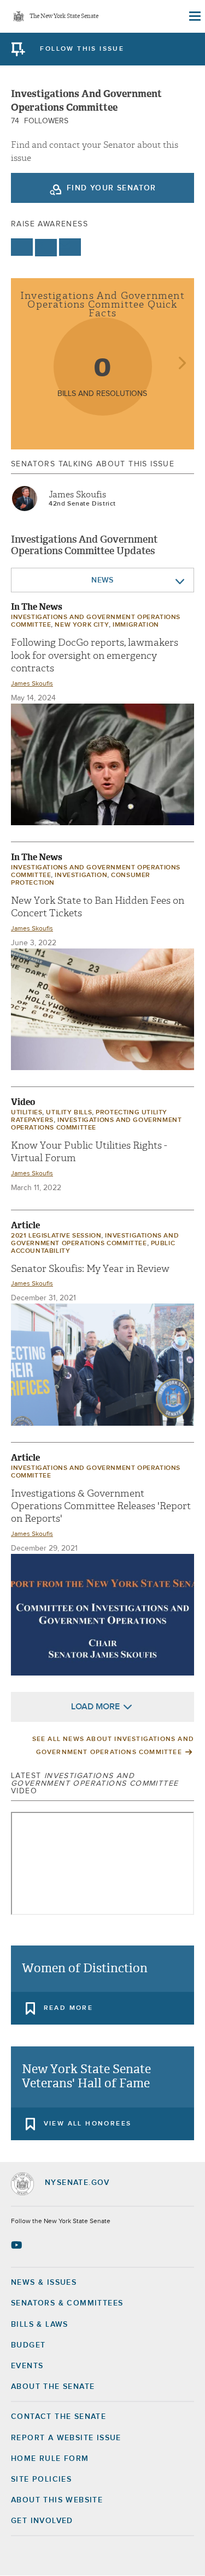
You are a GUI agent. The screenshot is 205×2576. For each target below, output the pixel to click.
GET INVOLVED (42, 2521)
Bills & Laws (40, 2325)
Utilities (27, 1113)
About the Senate (53, 2387)
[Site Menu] (194, 16)
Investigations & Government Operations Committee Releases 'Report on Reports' (101, 1506)
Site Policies (41, 2479)
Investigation (81, 875)
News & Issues (44, 2283)
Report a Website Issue (66, 2438)
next (182, 364)
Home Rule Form (50, 2459)
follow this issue (82, 49)
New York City (82, 625)
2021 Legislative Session (56, 1236)
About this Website (57, 2500)
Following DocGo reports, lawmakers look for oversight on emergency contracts (95, 656)
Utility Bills (69, 1113)
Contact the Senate (58, 2417)
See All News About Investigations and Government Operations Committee (113, 1746)
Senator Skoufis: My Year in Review (90, 1269)
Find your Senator (112, 188)
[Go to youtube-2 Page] (18, 2245)
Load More (95, 1707)
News (102, 580)
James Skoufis (77, 495)
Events (27, 2366)
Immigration (136, 625)
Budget (28, 2345)
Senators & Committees (67, 2303)
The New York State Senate (64, 17)
